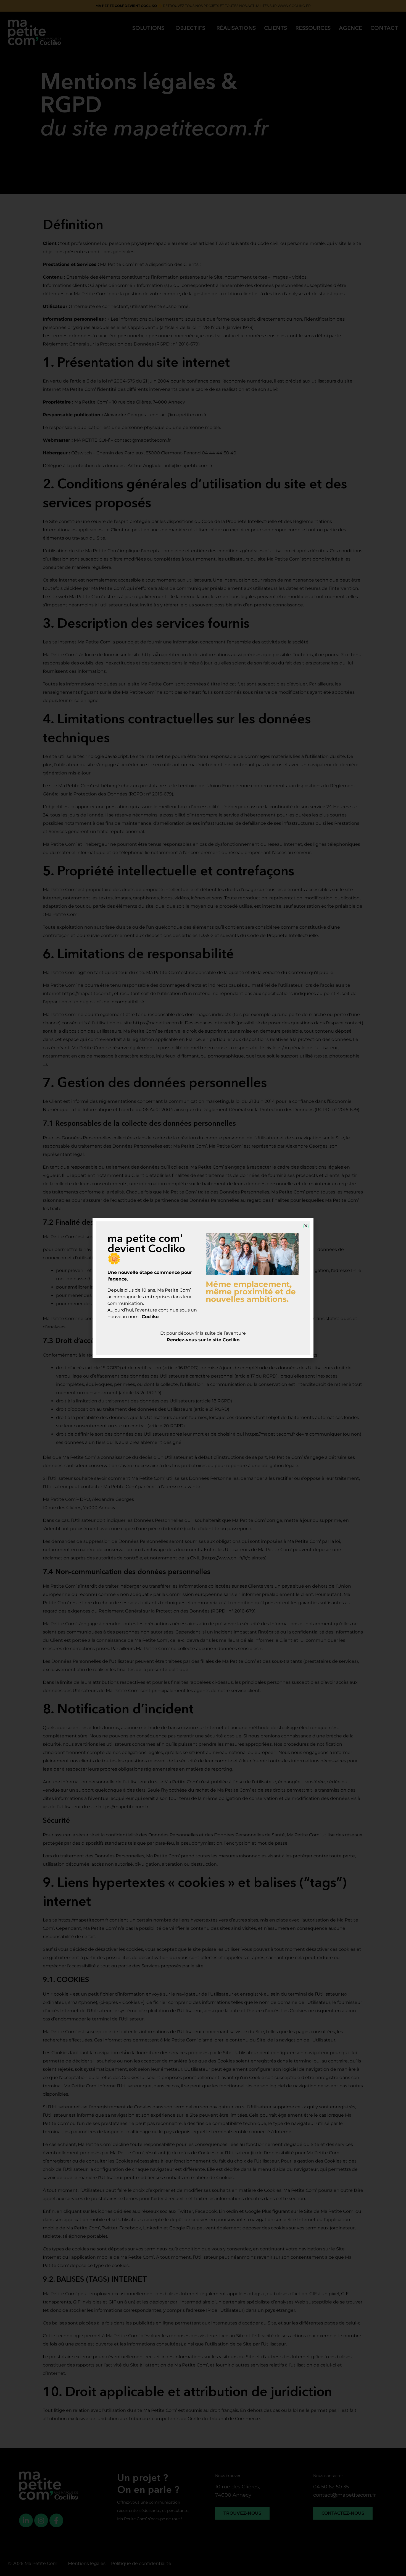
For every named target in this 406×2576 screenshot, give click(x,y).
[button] (306, 1226)
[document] (203, 1288)
